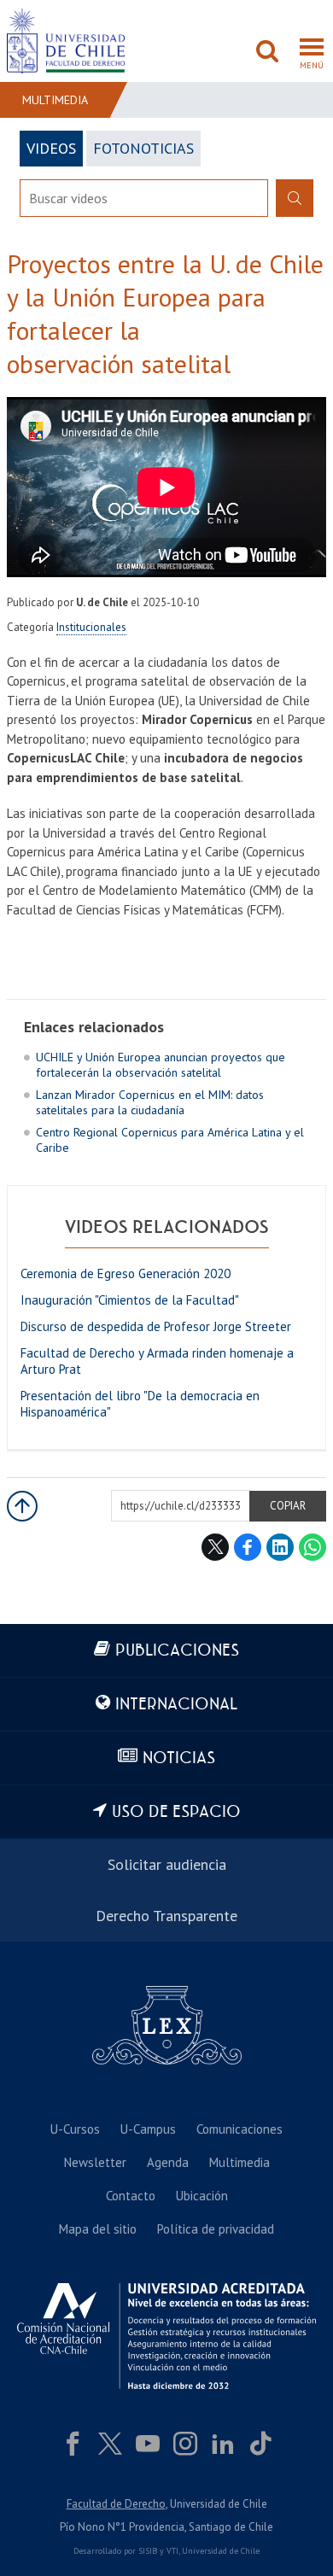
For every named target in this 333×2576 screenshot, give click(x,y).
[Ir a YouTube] (148, 2444)
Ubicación (202, 2196)
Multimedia (55, 100)
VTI (172, 2551)
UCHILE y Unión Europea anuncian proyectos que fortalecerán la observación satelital (161, 1065)
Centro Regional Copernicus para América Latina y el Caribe (170, 1140)
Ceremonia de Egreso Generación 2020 (126, 1273)
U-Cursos (75, 2129)
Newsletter (95, 2162)
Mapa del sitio (98, 2229)
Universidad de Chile (221, 2551)
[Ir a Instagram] (185, 2444)
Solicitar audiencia (167, 1864)
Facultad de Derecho (116, 2504)
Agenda (168, 2162)
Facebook (248, 1547)
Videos (51, 148)
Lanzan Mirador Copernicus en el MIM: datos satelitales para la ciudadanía (150, 1102)
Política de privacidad (216, 2229)
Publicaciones (177, 1651)
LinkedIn (280, 1547)
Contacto (131, 2196)
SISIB (148, 2551)
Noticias (179, 1758)
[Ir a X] (110, 2444)
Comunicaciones (240, 2129)
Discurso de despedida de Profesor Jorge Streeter (156, 1326)
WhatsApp (313, 1547)
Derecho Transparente (166, 1916)
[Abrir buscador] (267, 53)
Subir (22, 1506)
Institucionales (91, 627)
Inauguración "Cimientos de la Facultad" (130, 1300)
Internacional (176, 1705)
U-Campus (148, 2129)
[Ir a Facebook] (73, 2444)
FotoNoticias (143, 148)
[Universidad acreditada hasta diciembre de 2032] (166, 2336)
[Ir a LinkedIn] (223, 2444)
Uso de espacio (176, 1812)
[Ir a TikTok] (260, 2444)
